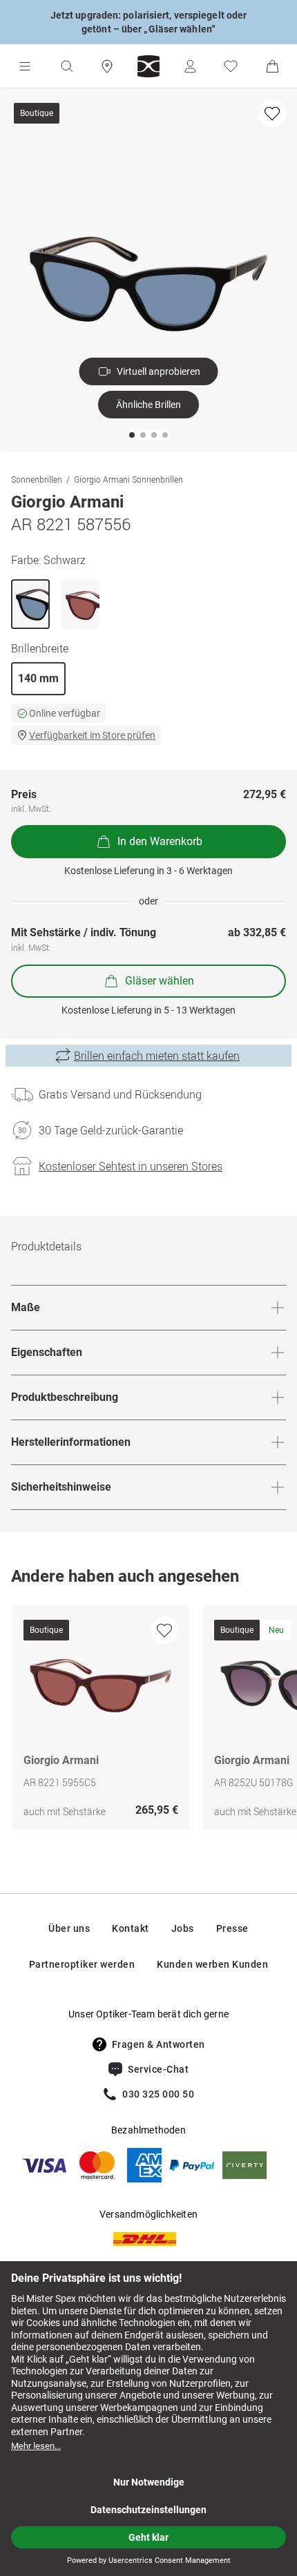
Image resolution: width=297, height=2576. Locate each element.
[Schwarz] (30, 604)
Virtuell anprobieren (159, 371)
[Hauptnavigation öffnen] (25, 66)
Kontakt (131, 1928)
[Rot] (80, 604)
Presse (232, 1928)
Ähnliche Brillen (148, 405)
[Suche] (66, 66)
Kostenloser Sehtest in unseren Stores (131, 1166)
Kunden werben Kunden (212, 1964)
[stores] (107, 66)
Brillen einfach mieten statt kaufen (157, 1056)
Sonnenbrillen (37, 479)
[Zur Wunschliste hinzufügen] (272, 113)
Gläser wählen (160, 981)
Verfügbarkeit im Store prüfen (92, 735)
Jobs (183, 1928)
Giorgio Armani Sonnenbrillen (128, 479)
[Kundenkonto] (190, 66)
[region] (148, 1721)
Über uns (69, 1928)
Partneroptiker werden (82, 1964)
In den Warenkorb (160, 841)
